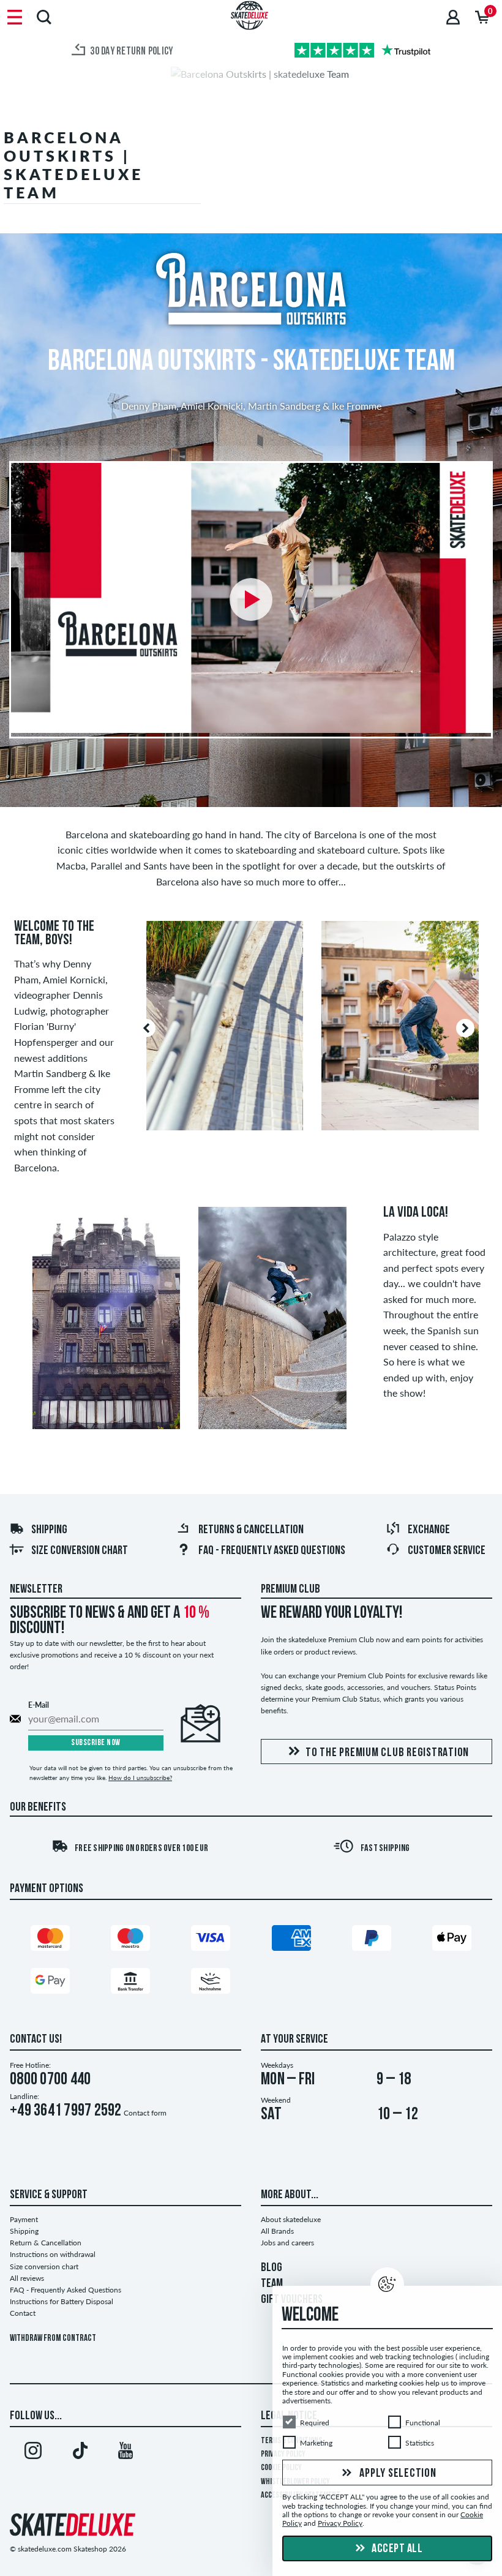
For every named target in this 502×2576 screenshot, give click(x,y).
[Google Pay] (50, 1984)
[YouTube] (125, 2453)
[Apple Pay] (452, 1941)
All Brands (277, 2231)
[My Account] (453, 17)
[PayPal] (372, 1941)
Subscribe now (96, 1743)
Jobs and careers (287, 2243)
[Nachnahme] (211, 1984)
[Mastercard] (50, 1941)
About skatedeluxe (291, 2219)
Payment (24, 2219)
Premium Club (290, 1590)
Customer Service (447, 1551)
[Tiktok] (80, 2453)
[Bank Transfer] (130, 1984)
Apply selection (397, 2474)
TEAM (272, 2284)
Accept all (396, 2549)
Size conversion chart (80, 1551)
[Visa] (211, 1941)
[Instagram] (33, 2453)
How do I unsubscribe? (140, 1778)
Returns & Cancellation (251, 1530)
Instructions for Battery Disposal (62, 2301)
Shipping (49, 1530)
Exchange (429, 1530)
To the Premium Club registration (387, 1753)
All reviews (27, 2278)
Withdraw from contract (53, 2339)
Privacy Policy (340, 2524)
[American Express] (291, 1941)
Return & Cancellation (46, 2243)
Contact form (145, 2113)
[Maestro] (130, 1941)
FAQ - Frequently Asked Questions (272, 1551)
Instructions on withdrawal (53, 2254)
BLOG (272, 2268)
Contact (23, 2313)
